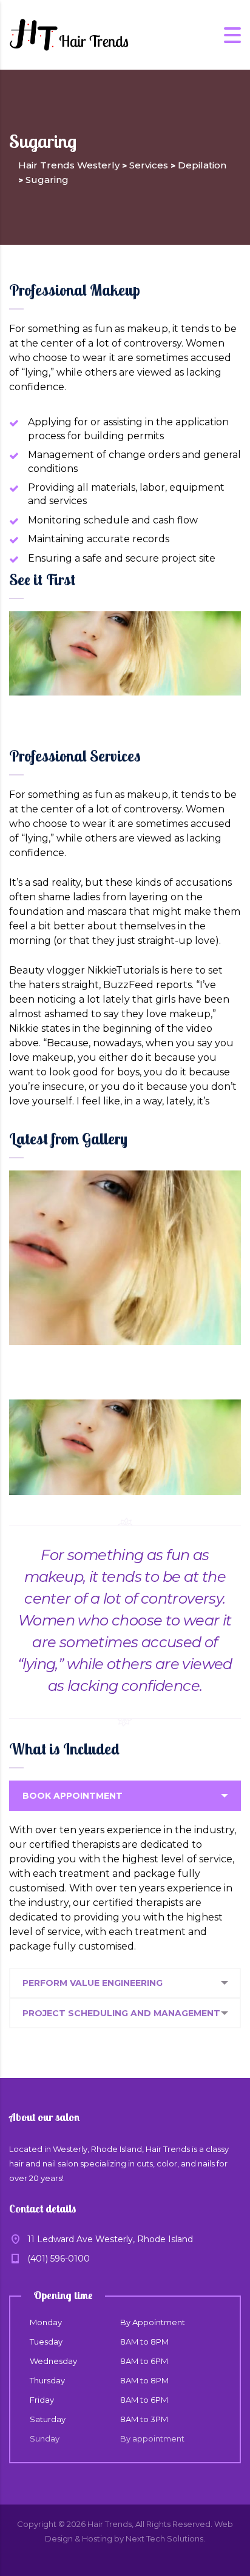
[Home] (70, 34)
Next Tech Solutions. (165, 2538)
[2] (125, 1258)
